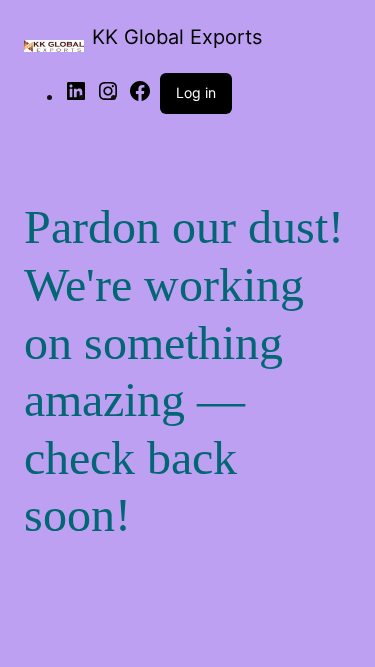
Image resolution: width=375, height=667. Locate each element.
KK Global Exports (177, 37)
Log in (196, 92)
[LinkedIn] (76, 97)
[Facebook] (140, 97)
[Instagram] (108, 97)
